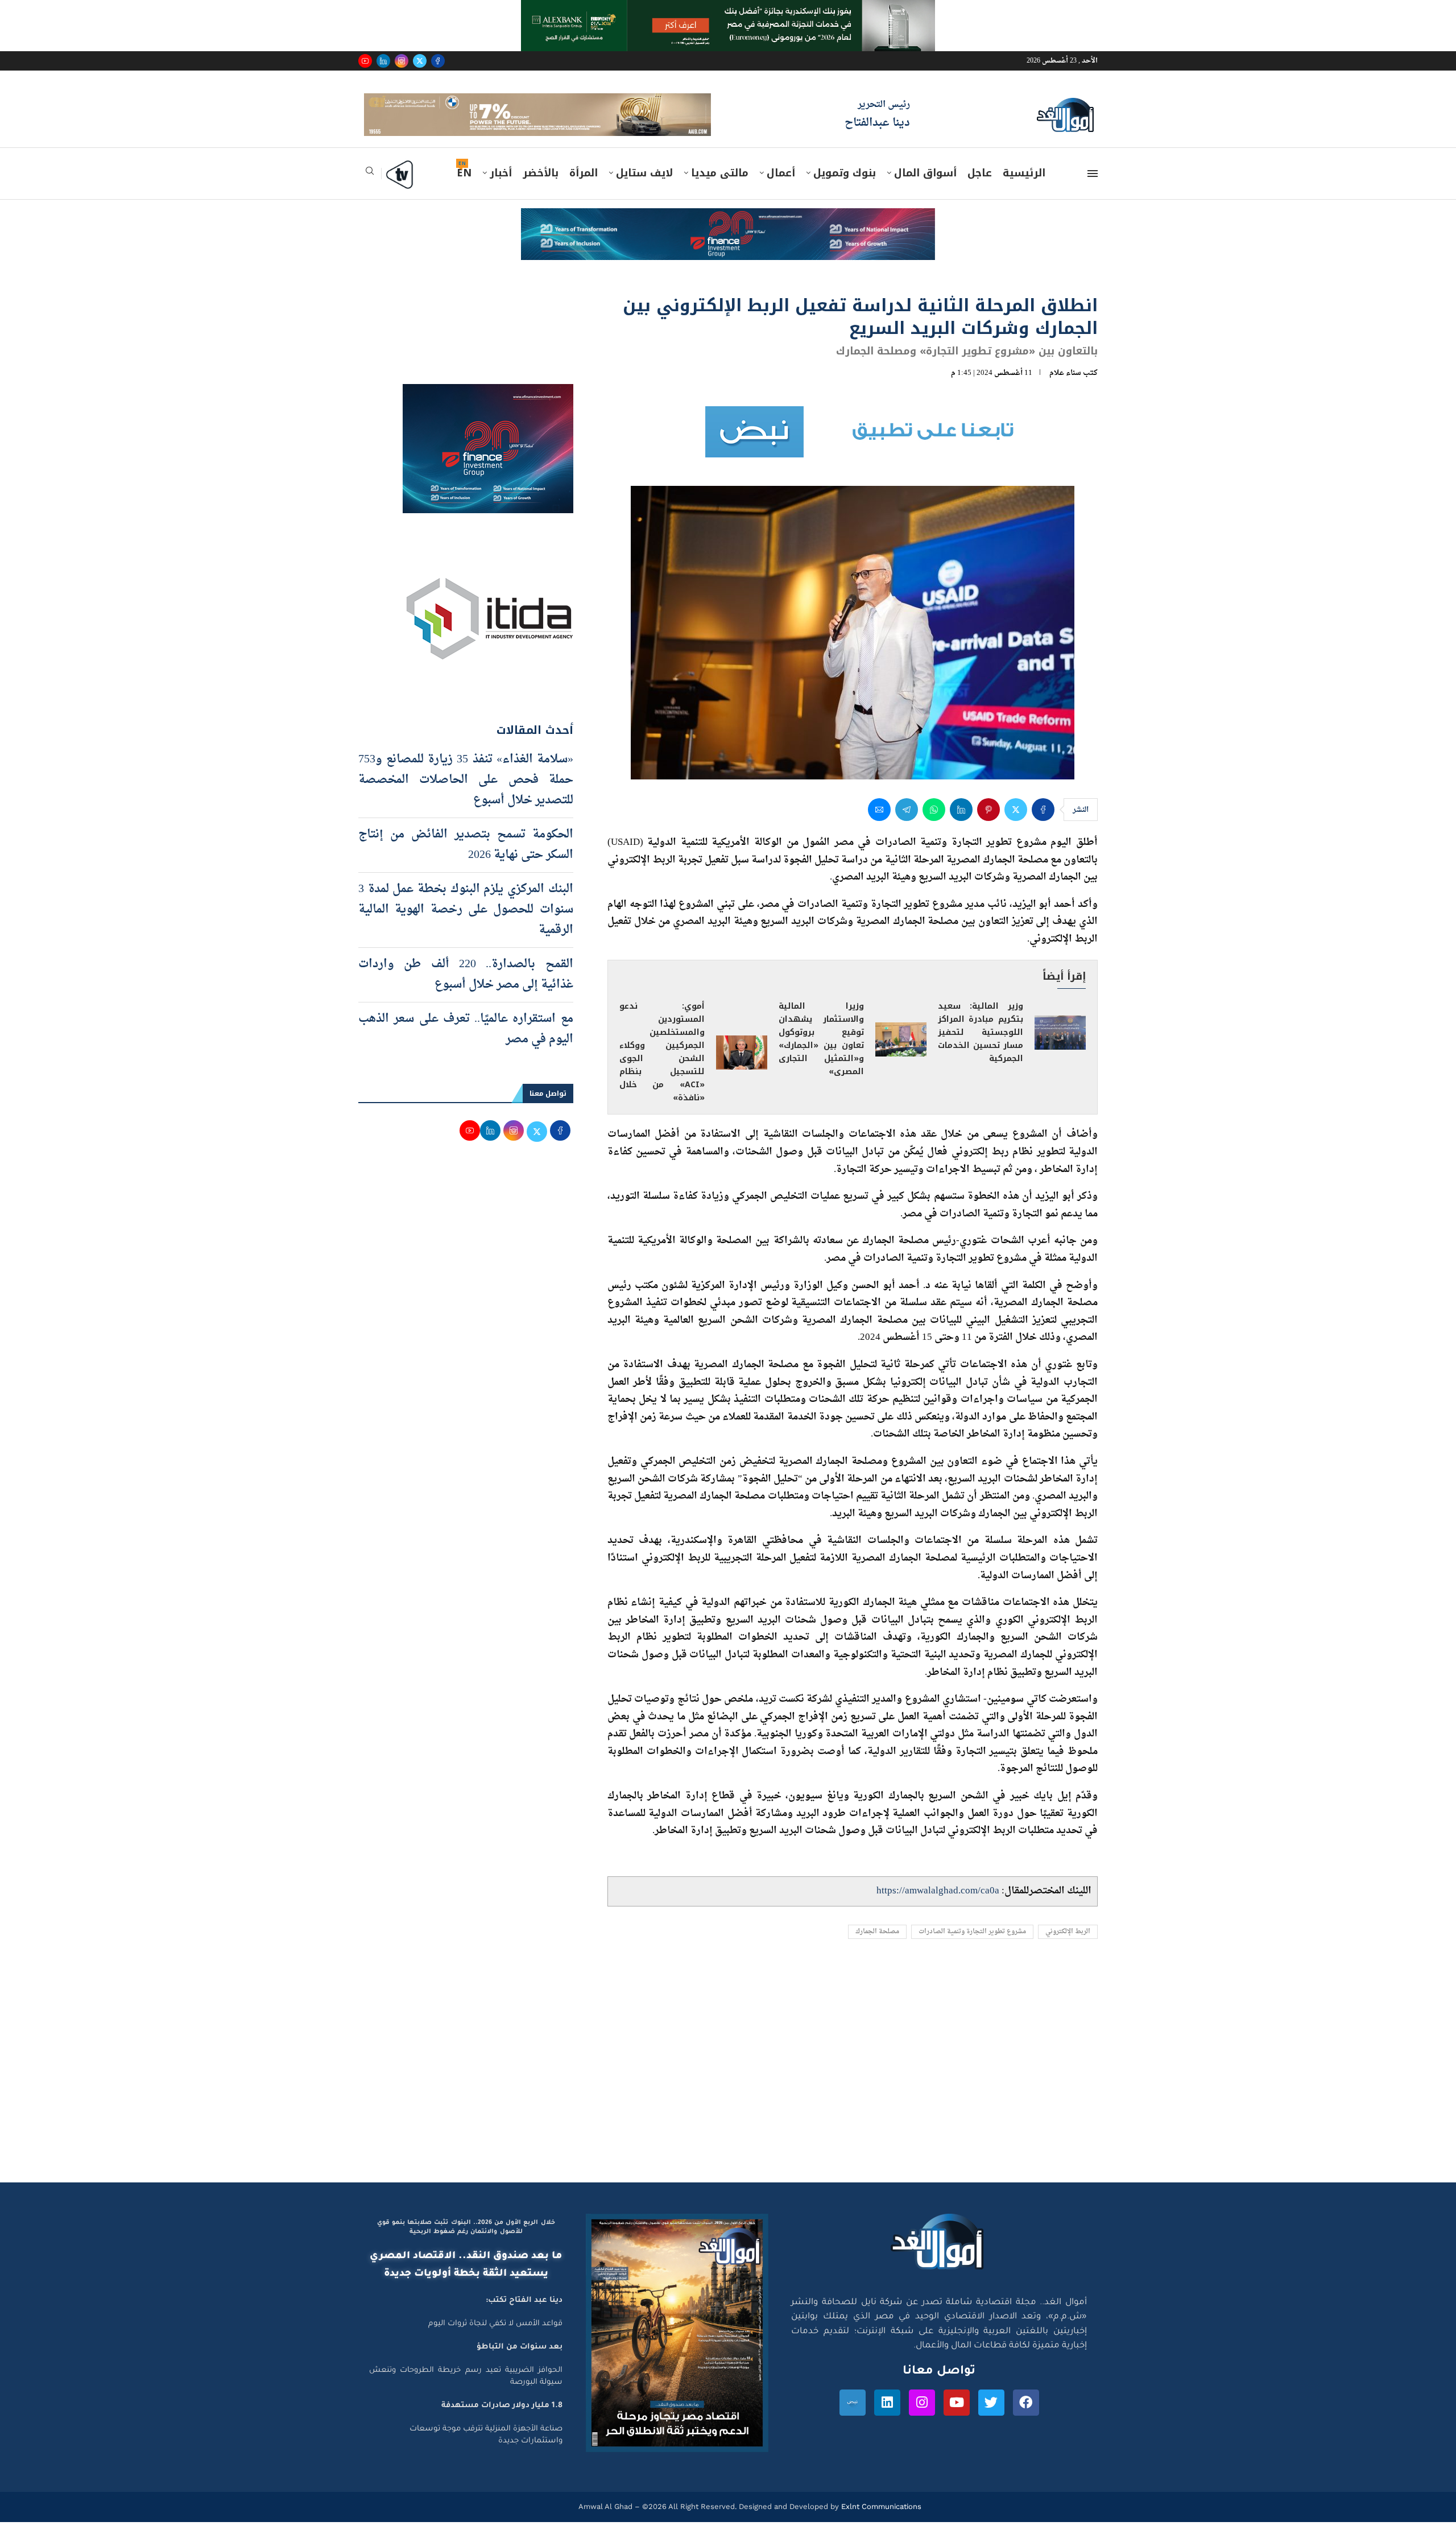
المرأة (584, 189)
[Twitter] (420, 61)
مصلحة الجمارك (877, 1948)
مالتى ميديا (720, 189)
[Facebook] (438, 61)
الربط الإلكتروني (1068, 1948)
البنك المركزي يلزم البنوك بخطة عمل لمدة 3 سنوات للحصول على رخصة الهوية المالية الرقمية (466, 926)
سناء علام (1065, 389)
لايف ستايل (644, 189)
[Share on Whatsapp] (934, 826)
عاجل (980, 189)
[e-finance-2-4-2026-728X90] (728, 236)
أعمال (781, 189)
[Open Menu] (1093, 190)
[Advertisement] (728, 2091)
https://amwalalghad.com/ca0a (938, 1907)
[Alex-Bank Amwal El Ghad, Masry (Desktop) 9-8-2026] (728, 11)
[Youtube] (365, 61)
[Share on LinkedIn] (961, 826)
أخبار (501, 189)
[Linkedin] (383, 61)
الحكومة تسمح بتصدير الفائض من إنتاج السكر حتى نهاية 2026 (466, 861)
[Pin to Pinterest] (988, 826)
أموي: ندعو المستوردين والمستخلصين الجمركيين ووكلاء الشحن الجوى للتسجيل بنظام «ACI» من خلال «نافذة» (662, 1068)
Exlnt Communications (880, 2523)
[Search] (370, 191)
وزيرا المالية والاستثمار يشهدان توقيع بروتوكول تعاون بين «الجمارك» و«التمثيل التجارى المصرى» (821, 1055)
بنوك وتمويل (845, 189)
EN (464, 189)
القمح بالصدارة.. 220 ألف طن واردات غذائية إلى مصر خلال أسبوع (466, 991)
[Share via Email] (879, 826)
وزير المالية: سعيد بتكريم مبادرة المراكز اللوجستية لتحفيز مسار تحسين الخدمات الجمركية (981, 1049)
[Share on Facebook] (1043, 826)
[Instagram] (402, 61)
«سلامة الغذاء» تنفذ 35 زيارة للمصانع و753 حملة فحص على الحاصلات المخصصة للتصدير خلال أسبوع (466, 796)
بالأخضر (541, 189)
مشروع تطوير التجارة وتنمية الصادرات (972, 1948)
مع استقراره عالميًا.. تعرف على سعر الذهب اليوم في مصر (466, 1045)
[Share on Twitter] (1016, 826)
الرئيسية (1024, 189)
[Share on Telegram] (907, 826)
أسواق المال (925, 189)
